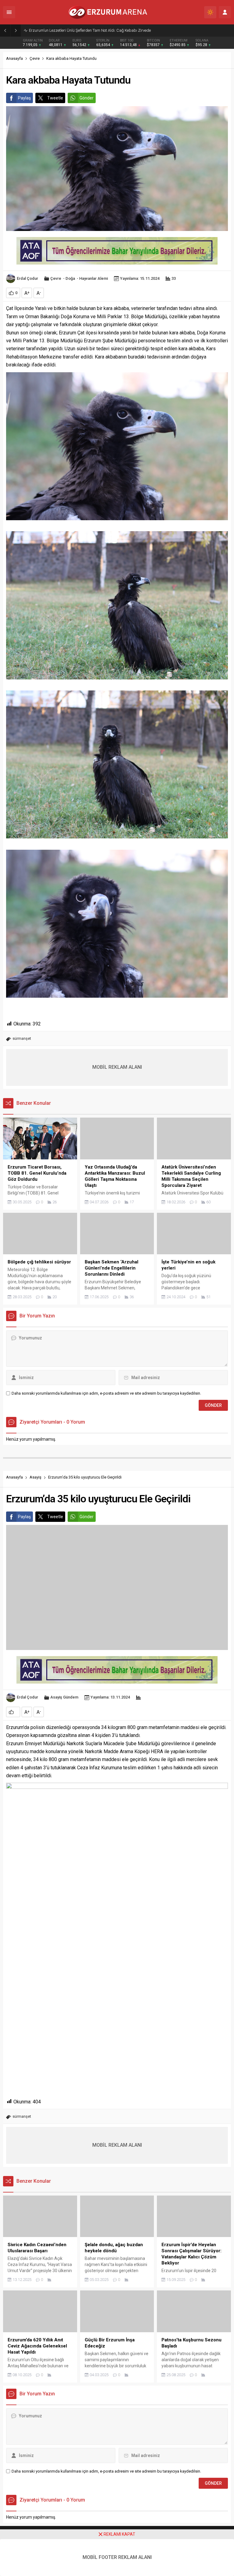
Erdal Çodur (27, 278)
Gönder (87, 98)
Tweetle (55, 98)
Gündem (71, 1697)
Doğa (70, 278)
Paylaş (24, 98)
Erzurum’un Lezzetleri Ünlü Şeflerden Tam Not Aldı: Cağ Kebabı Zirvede (90, 30)
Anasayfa (14, 58)
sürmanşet (22, 1038)
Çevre (35, 58)
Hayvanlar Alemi (94, 278)
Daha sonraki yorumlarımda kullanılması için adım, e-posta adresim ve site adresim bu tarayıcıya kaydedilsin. (106, 1393)
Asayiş (35, 1477)
